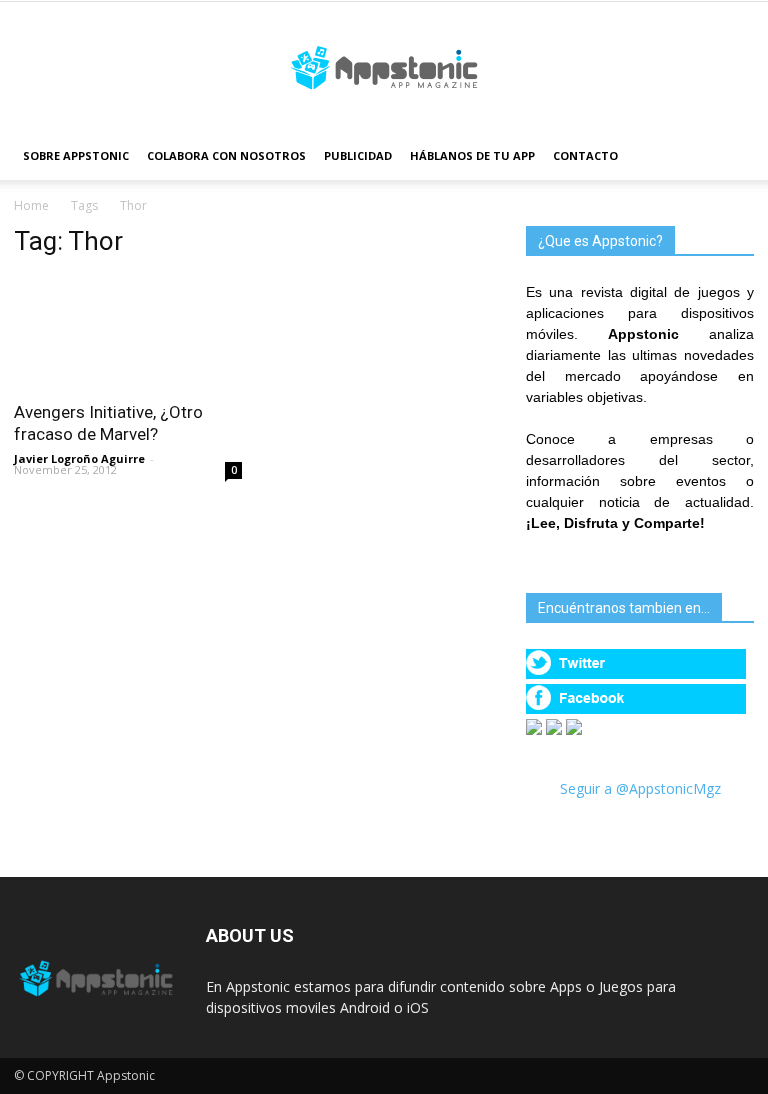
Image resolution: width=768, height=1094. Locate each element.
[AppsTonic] (384, 68)
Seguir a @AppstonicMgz (640, 788)
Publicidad (358, 155)
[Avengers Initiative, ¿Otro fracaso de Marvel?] (128, 332)
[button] (730, 156)
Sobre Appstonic (76, 155)
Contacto (585, 155)
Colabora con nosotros (226, 155)
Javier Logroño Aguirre (79, 458)
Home (31, 205)
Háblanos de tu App (472, 155)
